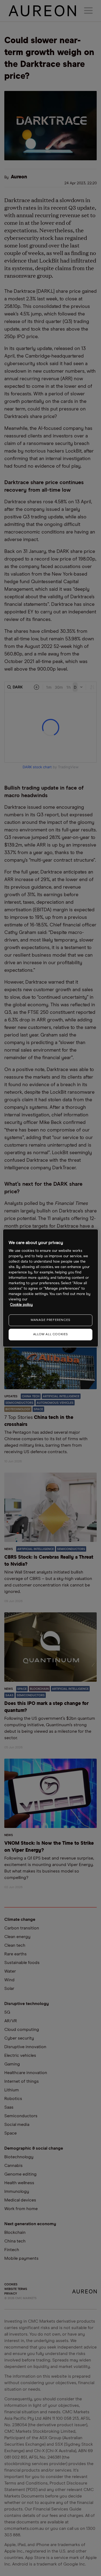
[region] (50, 1288)
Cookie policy (21, 1305)
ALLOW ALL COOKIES (50, 1334)
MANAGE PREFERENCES (50, 1320)
